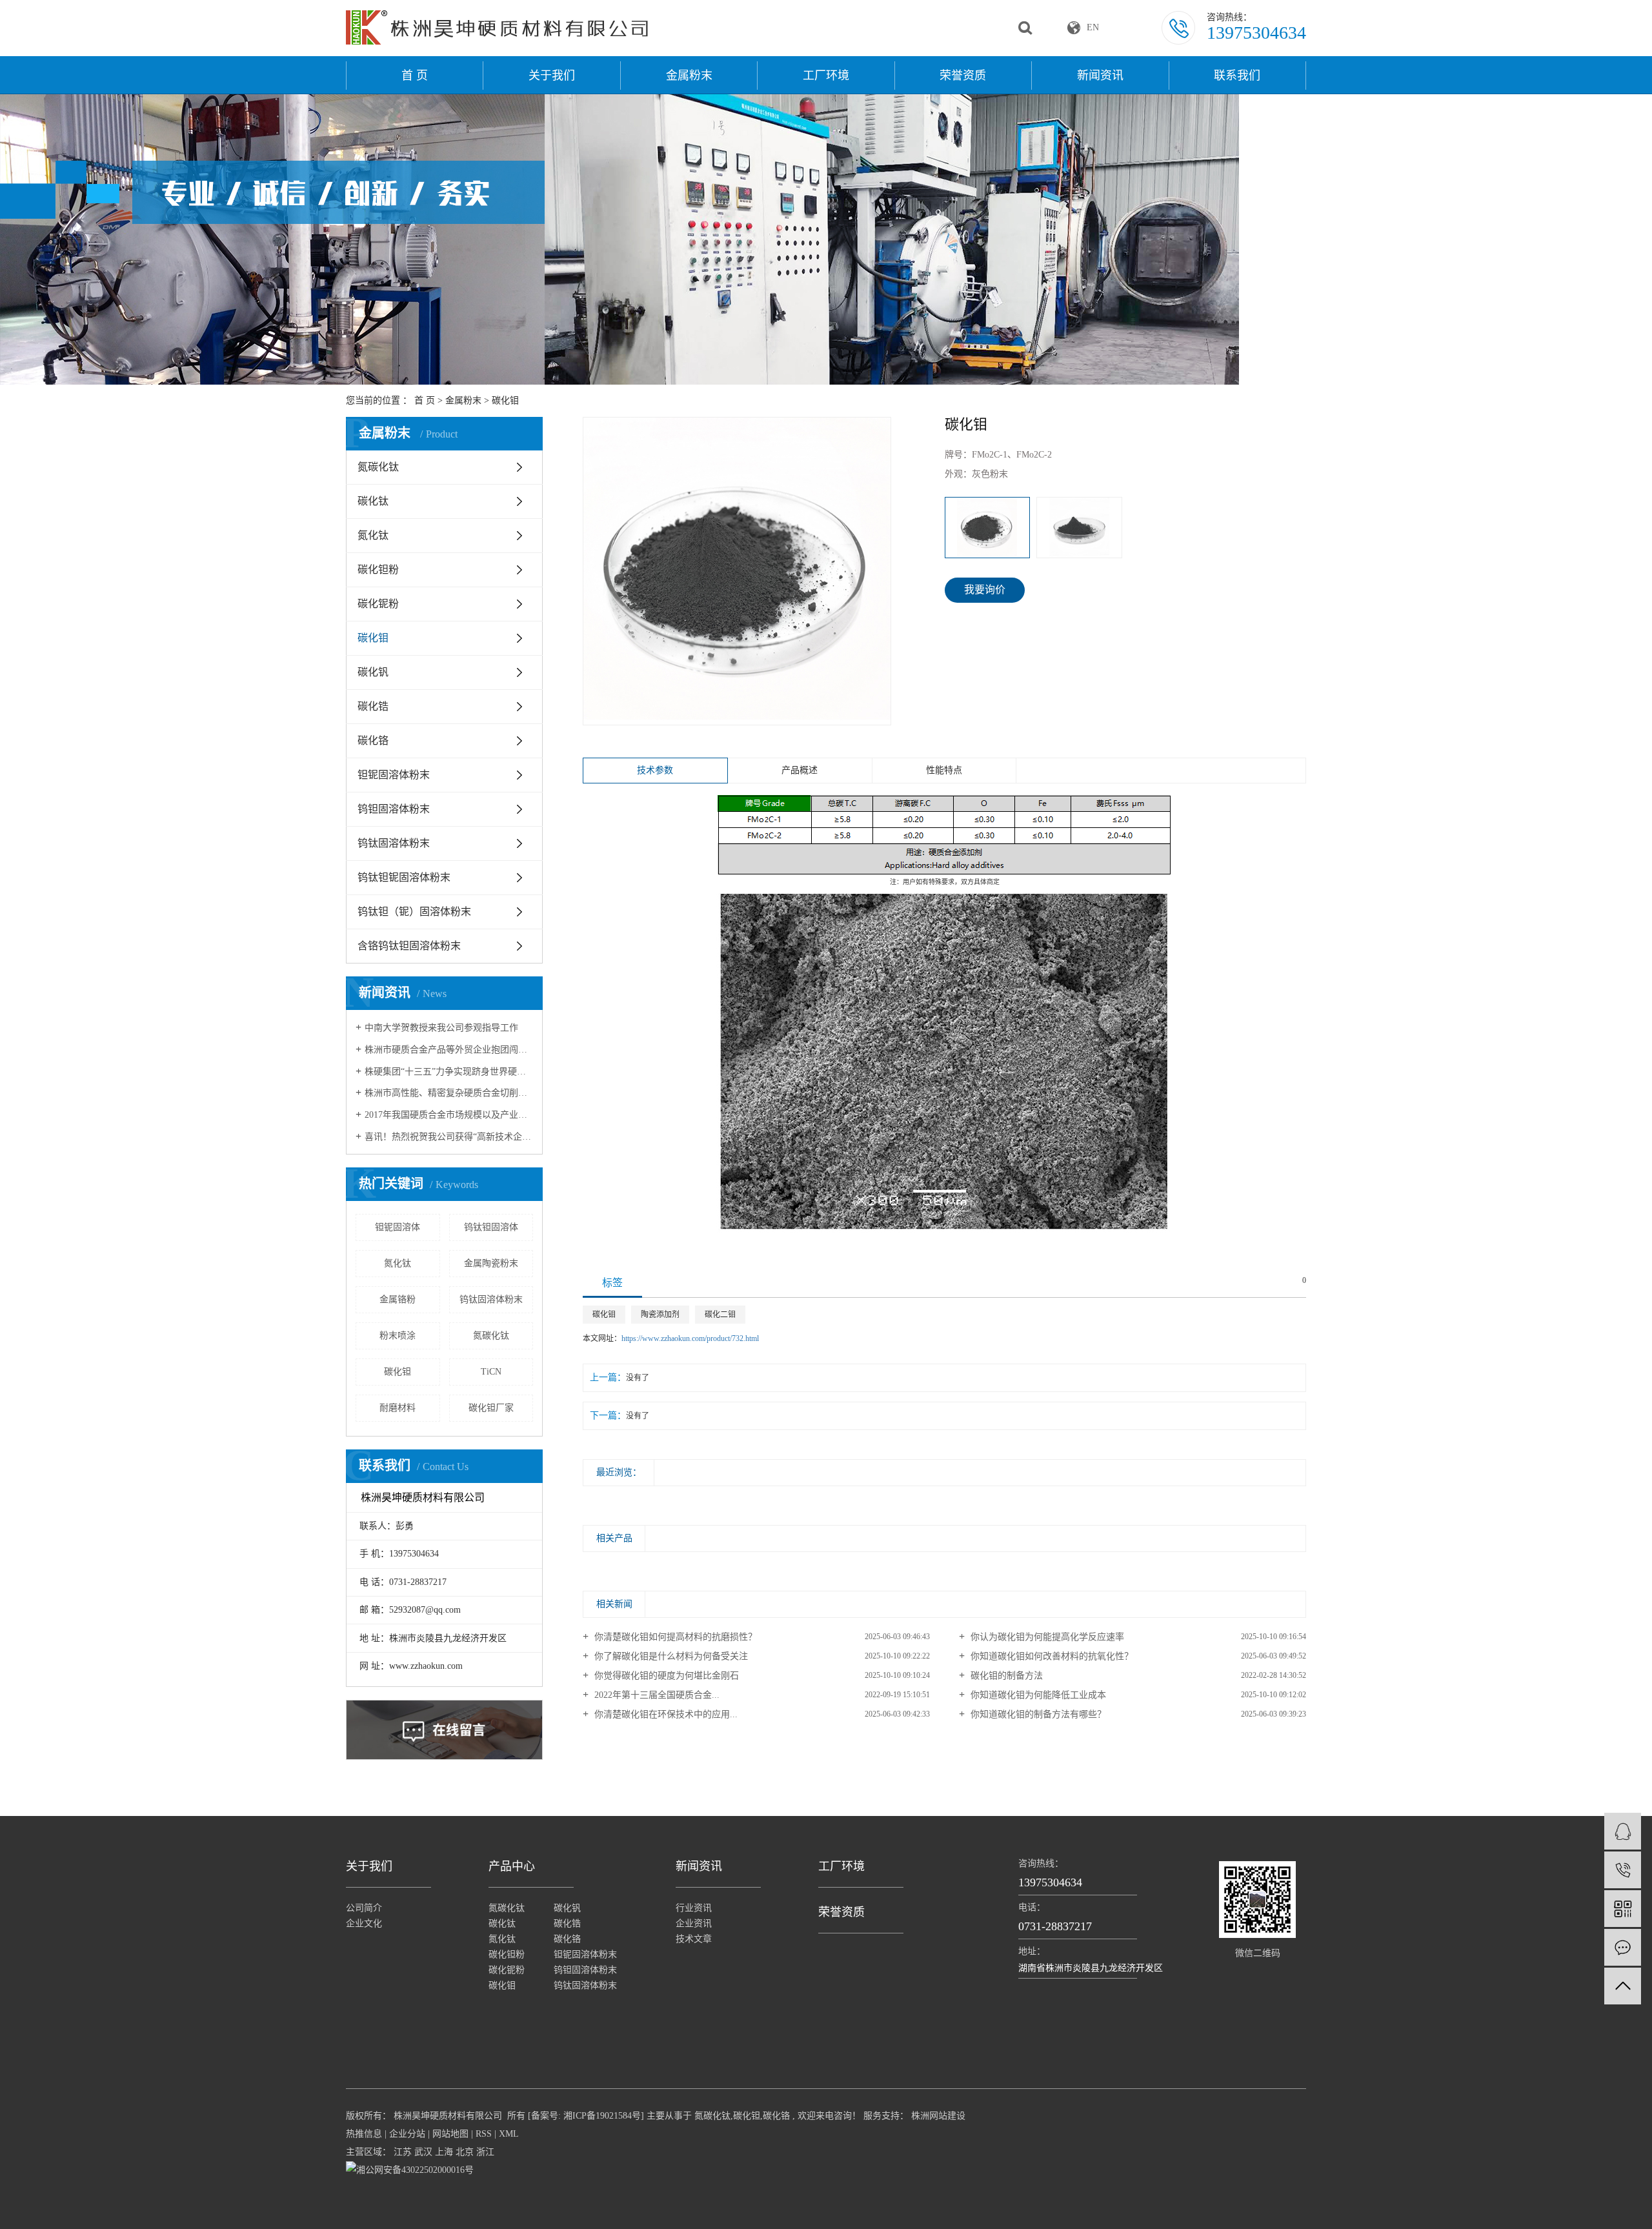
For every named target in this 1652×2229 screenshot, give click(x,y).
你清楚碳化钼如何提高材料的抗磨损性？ (674, 1637)
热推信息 (364, 2134)
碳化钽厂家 (491, 1408)
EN (1093, 27)
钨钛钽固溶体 (491, 1227)
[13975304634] (1623, 1870)
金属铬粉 (398, 1299)
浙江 (485, 2152)
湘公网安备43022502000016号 (415, 2170)
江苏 (403, 2152)
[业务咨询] (1623, 1831)
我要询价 (985, 590)
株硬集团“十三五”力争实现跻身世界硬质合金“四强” (449, 1072)
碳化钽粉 (378, 570)
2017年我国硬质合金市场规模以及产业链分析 (449, 1115)
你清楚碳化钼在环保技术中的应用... (665, 1714)
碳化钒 (373, 672)
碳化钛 (373, 501)
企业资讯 (694, 1923)
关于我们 (552, 76)
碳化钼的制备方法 (1005, 1676)
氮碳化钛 (378, 467)
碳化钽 (398, 1372)
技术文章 (694, 1939)
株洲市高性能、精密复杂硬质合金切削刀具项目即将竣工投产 (449, 1093)
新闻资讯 (1100, 76)
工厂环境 (826, 76)
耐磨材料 (398, 1408)
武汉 (423, 2152)
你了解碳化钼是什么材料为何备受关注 (670, 1656)
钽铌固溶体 (398, 1227)
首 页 (415, 76)
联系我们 (1237, 76)
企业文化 (364, 1923)
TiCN (491, 1372)
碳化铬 (373, 741)
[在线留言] (1623, 1947)
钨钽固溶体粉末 (394, 809)
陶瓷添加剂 (660, 1315)
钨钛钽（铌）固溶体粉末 (414, 912)
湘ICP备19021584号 (602, 2116)
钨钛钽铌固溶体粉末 (404, 877)
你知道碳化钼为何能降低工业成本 (1037, 1695)
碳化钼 (505, 400)
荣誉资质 (963, 76)
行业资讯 (694, 1908)
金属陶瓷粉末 (491, 1263)
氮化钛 (373, 535)
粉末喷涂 (398, 1336)
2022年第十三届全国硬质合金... (656, 1695)
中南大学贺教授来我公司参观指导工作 (441, 1028)
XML (509, 2134)
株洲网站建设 (937, 2116)
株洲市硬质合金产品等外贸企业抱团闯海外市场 (449, 1050)
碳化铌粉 (378, 604)
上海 (444, 2152)
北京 (465, 2152)
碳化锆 (373, 706)
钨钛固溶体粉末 (394, 843)
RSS (484, 2134)
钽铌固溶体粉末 (394, 775)
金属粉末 (689, 76)
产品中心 (512, 1866)
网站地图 (450, 2134)
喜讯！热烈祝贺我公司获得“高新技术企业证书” (449, 1137)
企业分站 (407, 2134)
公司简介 (364, 1908)
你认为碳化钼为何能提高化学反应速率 (1046, 1637)
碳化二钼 (720, 1315)
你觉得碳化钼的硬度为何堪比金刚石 (665, 1676)
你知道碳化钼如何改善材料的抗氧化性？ (1051, 1656)
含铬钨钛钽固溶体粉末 (409, 946)
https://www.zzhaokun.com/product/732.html (690, 1338)
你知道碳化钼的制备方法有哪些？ (1037, 1714)
